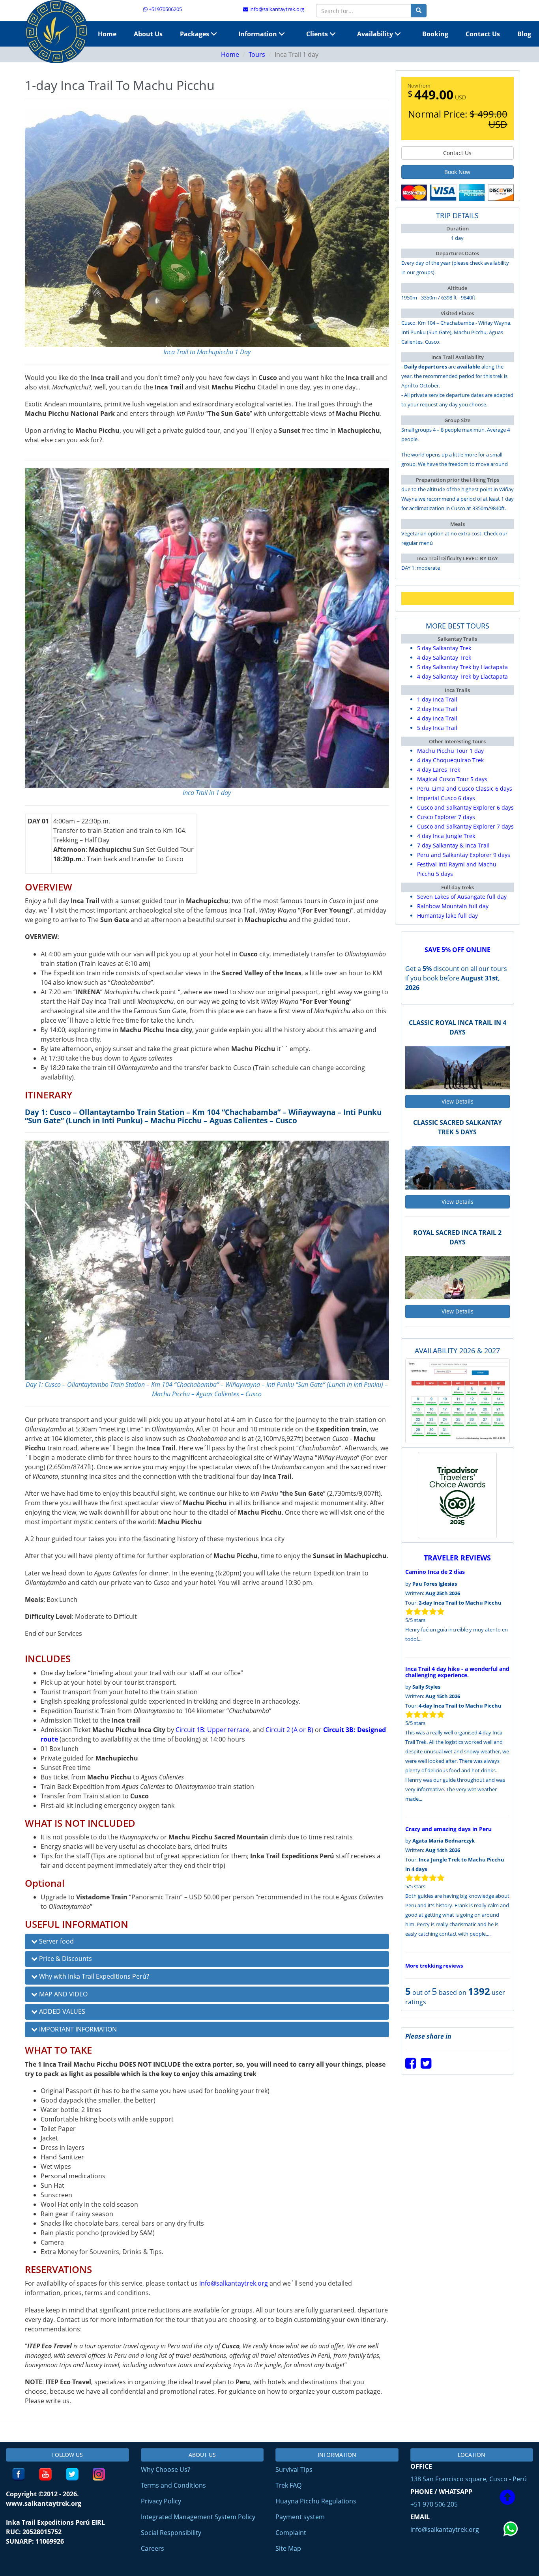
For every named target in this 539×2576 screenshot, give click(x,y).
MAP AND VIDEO (63, 1994)
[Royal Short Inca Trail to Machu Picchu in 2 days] (458, 1278)
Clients (318, 34)
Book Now (457, 172)
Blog (524, 34)
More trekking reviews (434, 1966)
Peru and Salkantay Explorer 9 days (464, 855)
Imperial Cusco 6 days (446, 798)
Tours (257, 54)
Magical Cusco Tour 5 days (452, 779)
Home (107, 34)
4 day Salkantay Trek (444, 658)
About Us (148, 34)
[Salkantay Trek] (56, 32)
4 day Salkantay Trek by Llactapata (462, 676)
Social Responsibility (171, 2533)
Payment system (300, 2517)
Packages (195, 34)
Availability (376, 34)
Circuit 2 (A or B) (289, 1730)
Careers (153, 2548)
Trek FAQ (288, 2485)
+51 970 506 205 (434, 2504)
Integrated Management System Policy (198, 2517)
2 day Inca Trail (437, 709)
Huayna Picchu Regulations (316, 2501)
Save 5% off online (458, 950)
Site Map (288, 2548)
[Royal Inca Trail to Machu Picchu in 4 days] (458, 1068)
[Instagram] (99, 2474)
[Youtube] (45, 2474)
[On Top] (507, 2498)
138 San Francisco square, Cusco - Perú (469, 2479)
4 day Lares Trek (439, 770)
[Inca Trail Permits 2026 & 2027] (458, 1400)
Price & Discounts (65, 1959)
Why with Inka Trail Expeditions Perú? (93, 1976)
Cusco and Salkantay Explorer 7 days (465, 826)
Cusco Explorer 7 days (446, 817)
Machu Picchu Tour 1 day (450, 751)
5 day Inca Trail (437, 728)
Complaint (291, 2533)
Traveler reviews (457, 1558)
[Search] (419, 11)
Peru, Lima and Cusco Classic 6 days (465, 789)
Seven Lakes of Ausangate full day (462, 897)
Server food (56, 1941)
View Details (458, 1101)
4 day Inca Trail (437, 718)
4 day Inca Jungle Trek (446, 836)
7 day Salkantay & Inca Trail (453, 845)
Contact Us (483, 34)
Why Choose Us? (166, 2469)
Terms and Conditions (173, 2485)
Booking (435, 34)
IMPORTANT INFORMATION (77, 2029)
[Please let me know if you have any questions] (511, 2546)
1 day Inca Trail (437, 699)
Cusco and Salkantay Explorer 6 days (465, 807)
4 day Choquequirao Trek (450, 760)
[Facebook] (411, 2065)
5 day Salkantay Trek (444, 648)
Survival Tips (294, 2469)
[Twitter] (426, 2065)
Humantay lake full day (447, 916)
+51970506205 (165, 9)
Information (258, 34)
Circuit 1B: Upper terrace (212, 1730)
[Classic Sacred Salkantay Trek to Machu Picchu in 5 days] (458, 1168)
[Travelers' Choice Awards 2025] (457, 1495)
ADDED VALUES (61, 2011)
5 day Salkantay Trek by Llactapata (462, 667)
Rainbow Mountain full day (453, 906)
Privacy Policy (161, 2501)
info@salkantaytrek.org (276, 9)
